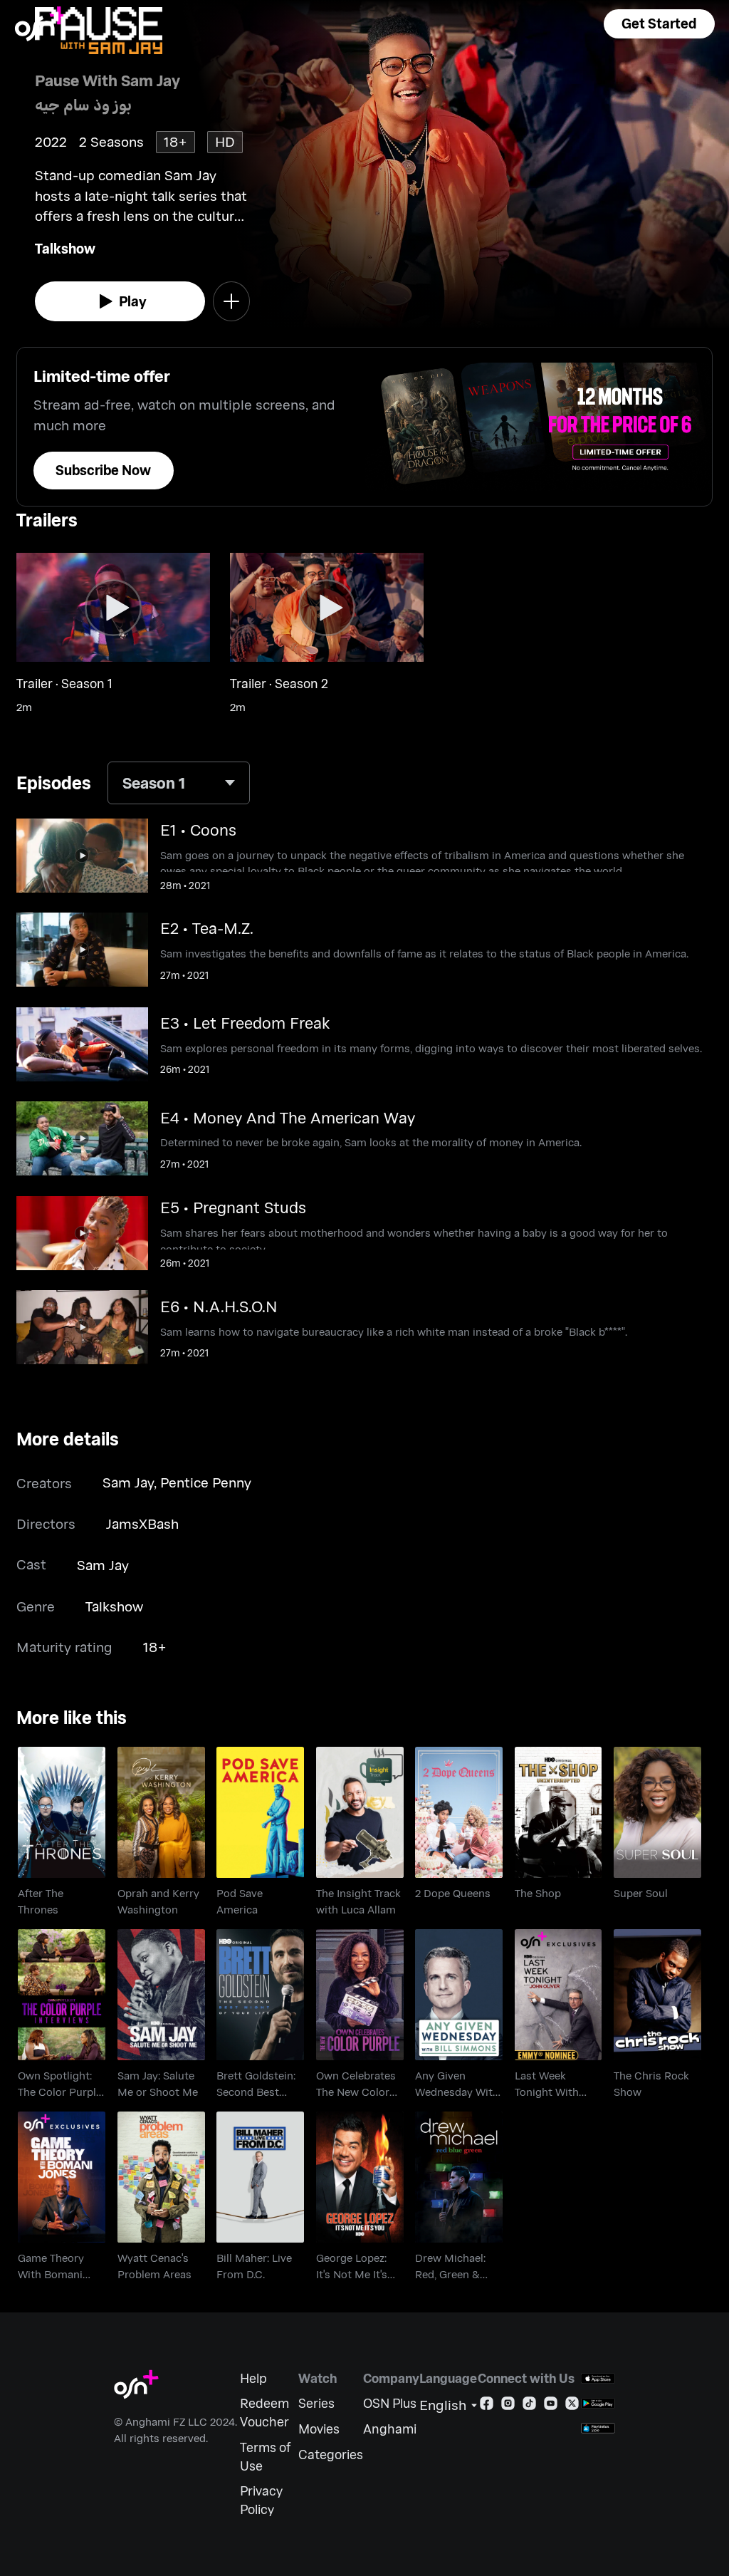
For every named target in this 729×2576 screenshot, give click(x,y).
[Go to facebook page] (487, 2406)
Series (316, 2403)
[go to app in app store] (598, 2378)
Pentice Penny (206, 1482)
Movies (319, 2429)
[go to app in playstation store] (598, 2428)
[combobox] (179, 783)
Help (253, 2378)
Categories (331, 2455)
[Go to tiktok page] (529, 2406)
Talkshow (65, 248)
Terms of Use (265, 2457)
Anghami (390, 2429)
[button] (659, 24)
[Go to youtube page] (551, 2406)
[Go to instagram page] (508, 2406)
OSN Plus (390, 2403)
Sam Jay (128, 1482)
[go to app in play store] (598, 2403)
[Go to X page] (572, 2406)
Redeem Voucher (264, 2413)
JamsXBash (142, 1523)
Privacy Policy (261, 2500)
